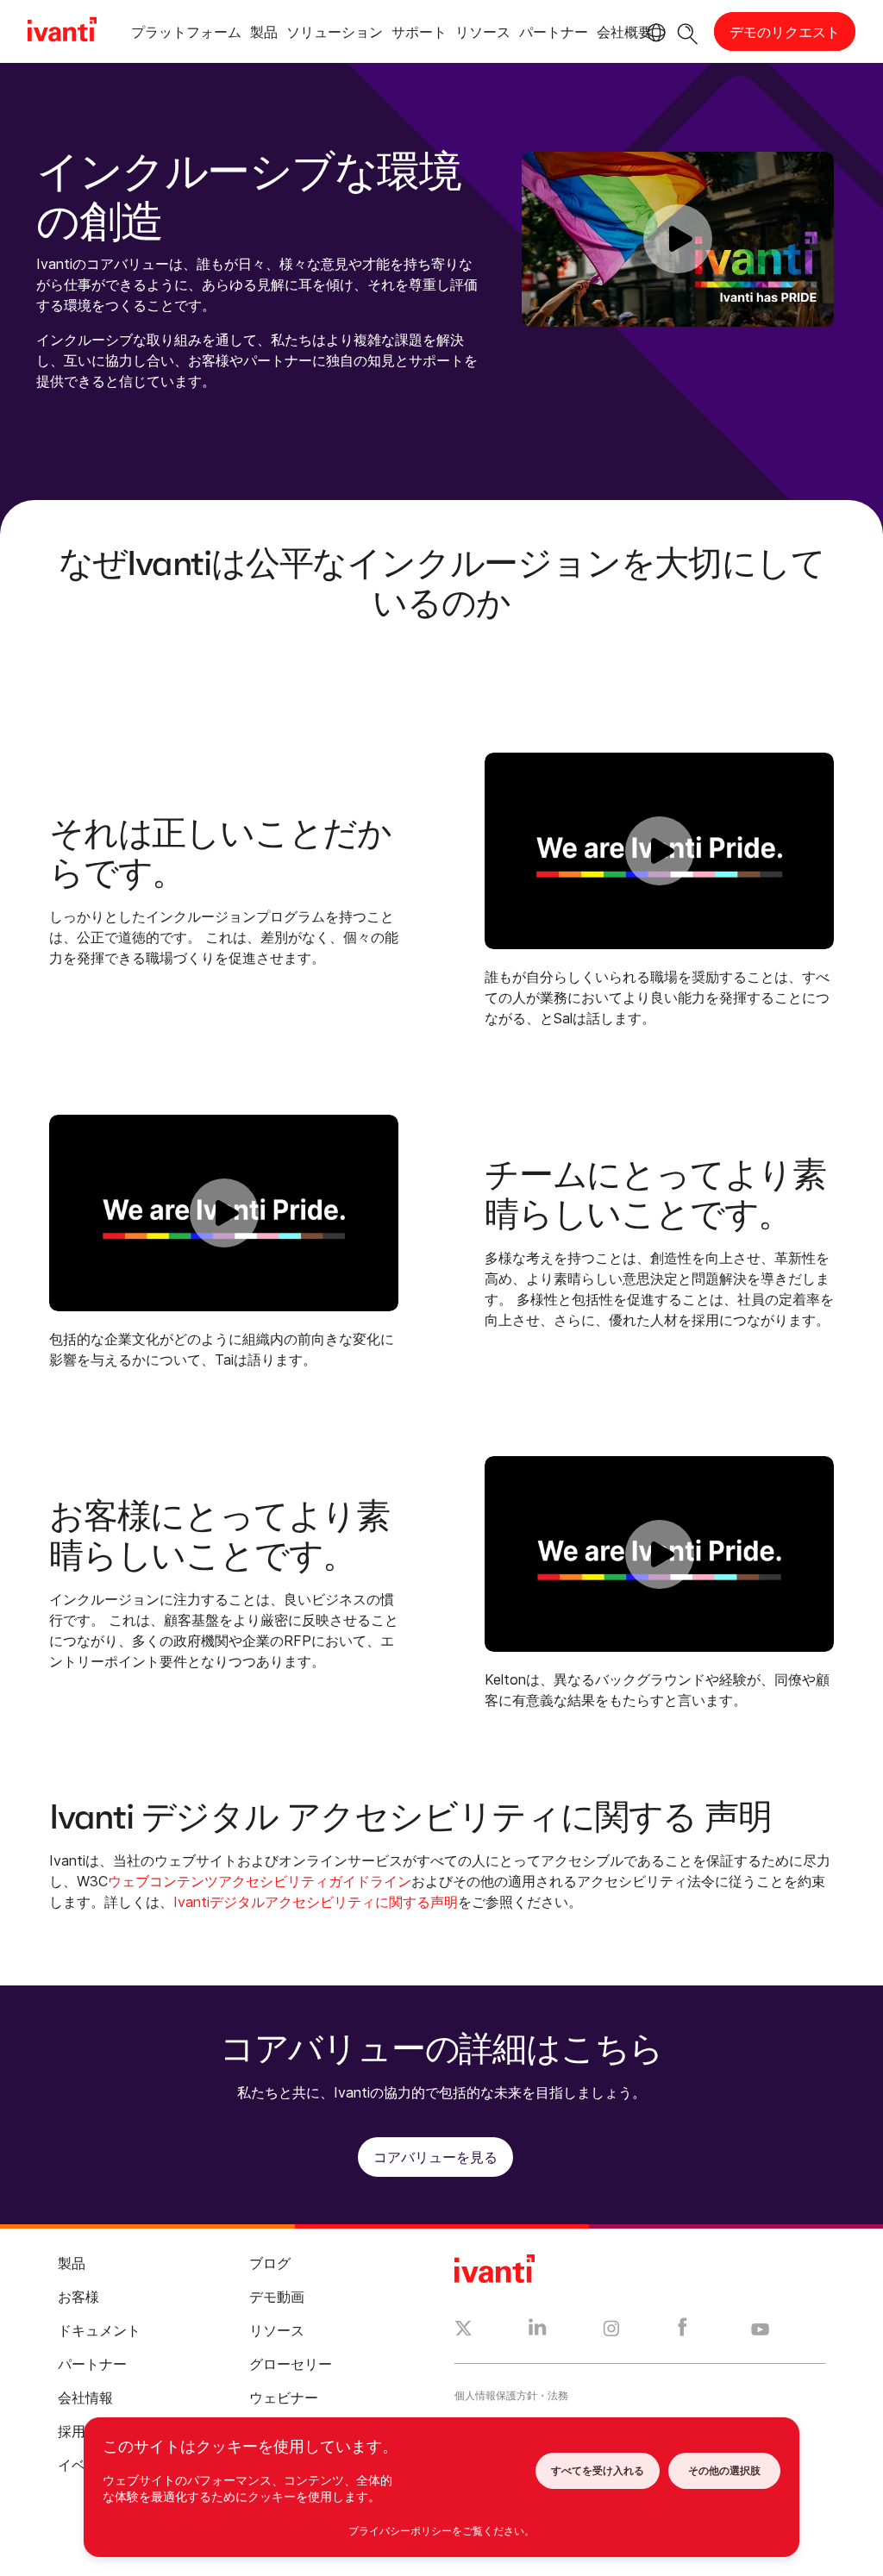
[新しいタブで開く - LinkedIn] (538, 2331)
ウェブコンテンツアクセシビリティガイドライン (260, 1881)
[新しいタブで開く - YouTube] (760, 2330)
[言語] (654, 33)
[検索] (688, 31)
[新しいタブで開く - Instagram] (611, 2331)
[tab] (186, 35)
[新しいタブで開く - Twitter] (463, 2330)
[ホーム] (62, 32)
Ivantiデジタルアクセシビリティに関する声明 (316, 1902)
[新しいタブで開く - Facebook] (683, 2331)
